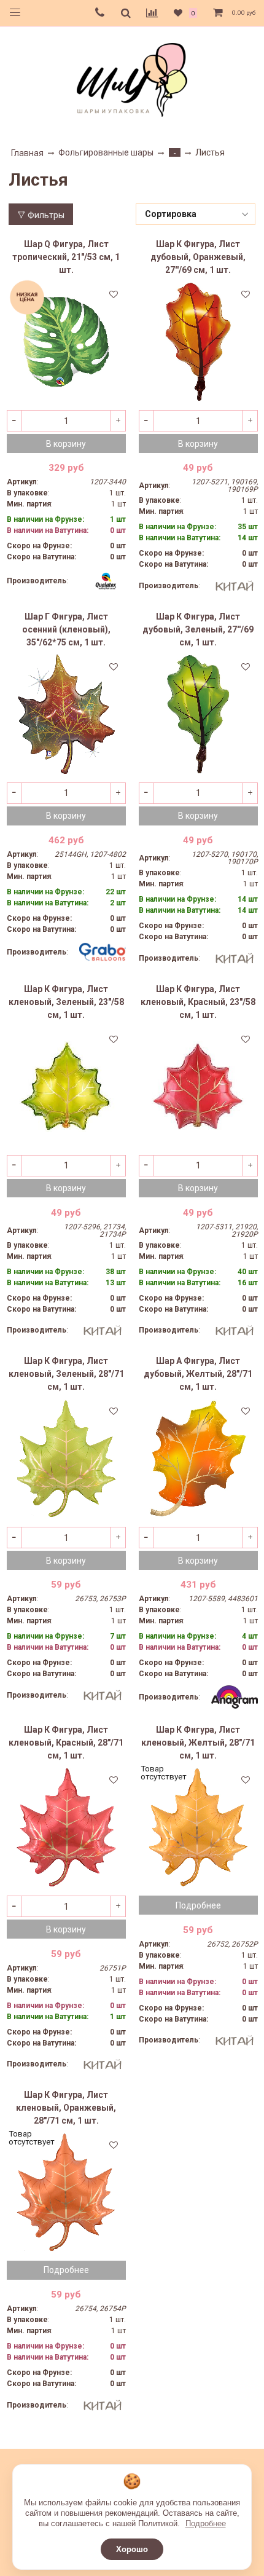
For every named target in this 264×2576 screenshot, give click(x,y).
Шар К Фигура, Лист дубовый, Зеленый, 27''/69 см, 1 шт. (198, 629)
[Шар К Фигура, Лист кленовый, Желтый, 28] (198, 1827)
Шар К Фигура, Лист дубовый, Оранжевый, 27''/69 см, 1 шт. (198, 257)
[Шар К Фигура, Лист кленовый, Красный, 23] (198, 1087)
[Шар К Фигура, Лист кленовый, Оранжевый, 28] (66, 2192)
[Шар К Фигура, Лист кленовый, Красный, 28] (66, 1827)
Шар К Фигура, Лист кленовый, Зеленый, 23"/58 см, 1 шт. (66, 1002)
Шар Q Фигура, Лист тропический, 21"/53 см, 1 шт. (66, 257)
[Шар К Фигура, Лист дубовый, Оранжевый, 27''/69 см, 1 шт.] (198, 342)
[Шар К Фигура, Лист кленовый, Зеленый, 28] (66, 1459)
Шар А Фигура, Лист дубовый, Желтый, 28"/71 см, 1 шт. (198, 1374)
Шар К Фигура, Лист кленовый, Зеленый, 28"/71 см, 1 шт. (66, 1374)
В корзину (66, 444)
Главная (27, 153)
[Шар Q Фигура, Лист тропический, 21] (66, 342)
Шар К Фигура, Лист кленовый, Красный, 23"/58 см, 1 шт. (198, 1002)
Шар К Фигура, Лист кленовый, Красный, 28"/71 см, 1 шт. (66, 1743)
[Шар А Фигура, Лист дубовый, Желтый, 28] (198, 1459)
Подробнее (206, 2523)
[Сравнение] (152, 13)
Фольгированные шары (106, 152)
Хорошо (132, 2549)
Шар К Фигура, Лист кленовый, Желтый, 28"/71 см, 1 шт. (198, 1743)
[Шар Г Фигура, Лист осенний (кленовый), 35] (66, 714)
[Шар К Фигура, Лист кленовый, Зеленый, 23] (66, 1087)
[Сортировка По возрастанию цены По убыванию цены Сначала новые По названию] (196, 214)
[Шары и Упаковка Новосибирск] (132, 79)
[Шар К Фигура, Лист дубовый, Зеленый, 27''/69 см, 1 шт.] (198, 714)
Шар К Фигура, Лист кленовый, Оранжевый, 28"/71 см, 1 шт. (66, 2108)
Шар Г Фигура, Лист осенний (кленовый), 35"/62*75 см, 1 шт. (66, 629)
